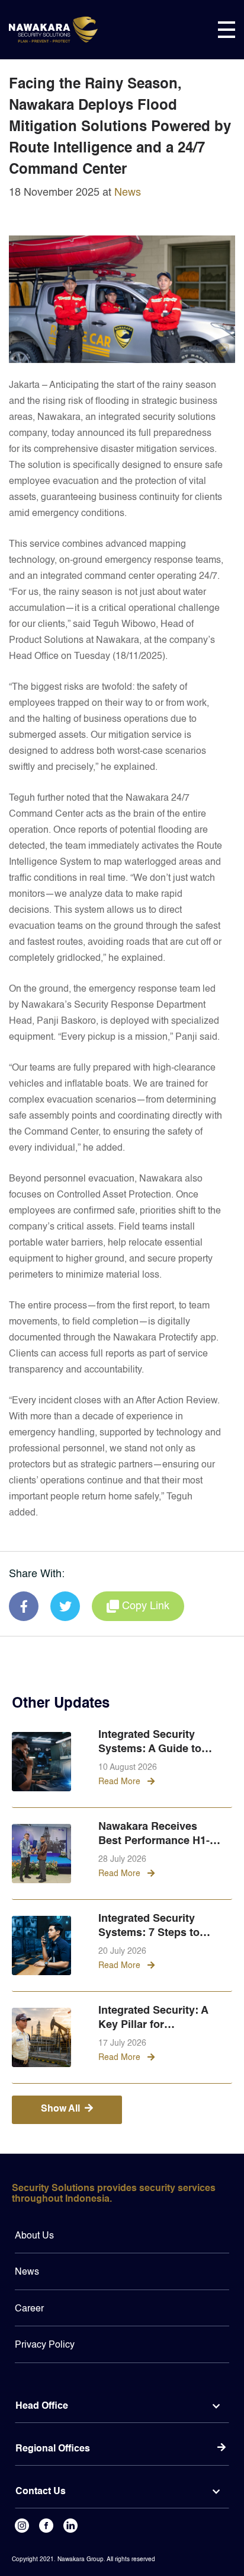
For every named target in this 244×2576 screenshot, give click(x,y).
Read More (121, 1782)
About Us (34, 2236)
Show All (60, 2109)
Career (29, 2309)
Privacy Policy (45, 2345)
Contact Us (41, 2492)
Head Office (42, 2406)
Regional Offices (53, 2449)
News (128, 193)
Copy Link (146, 1606)
